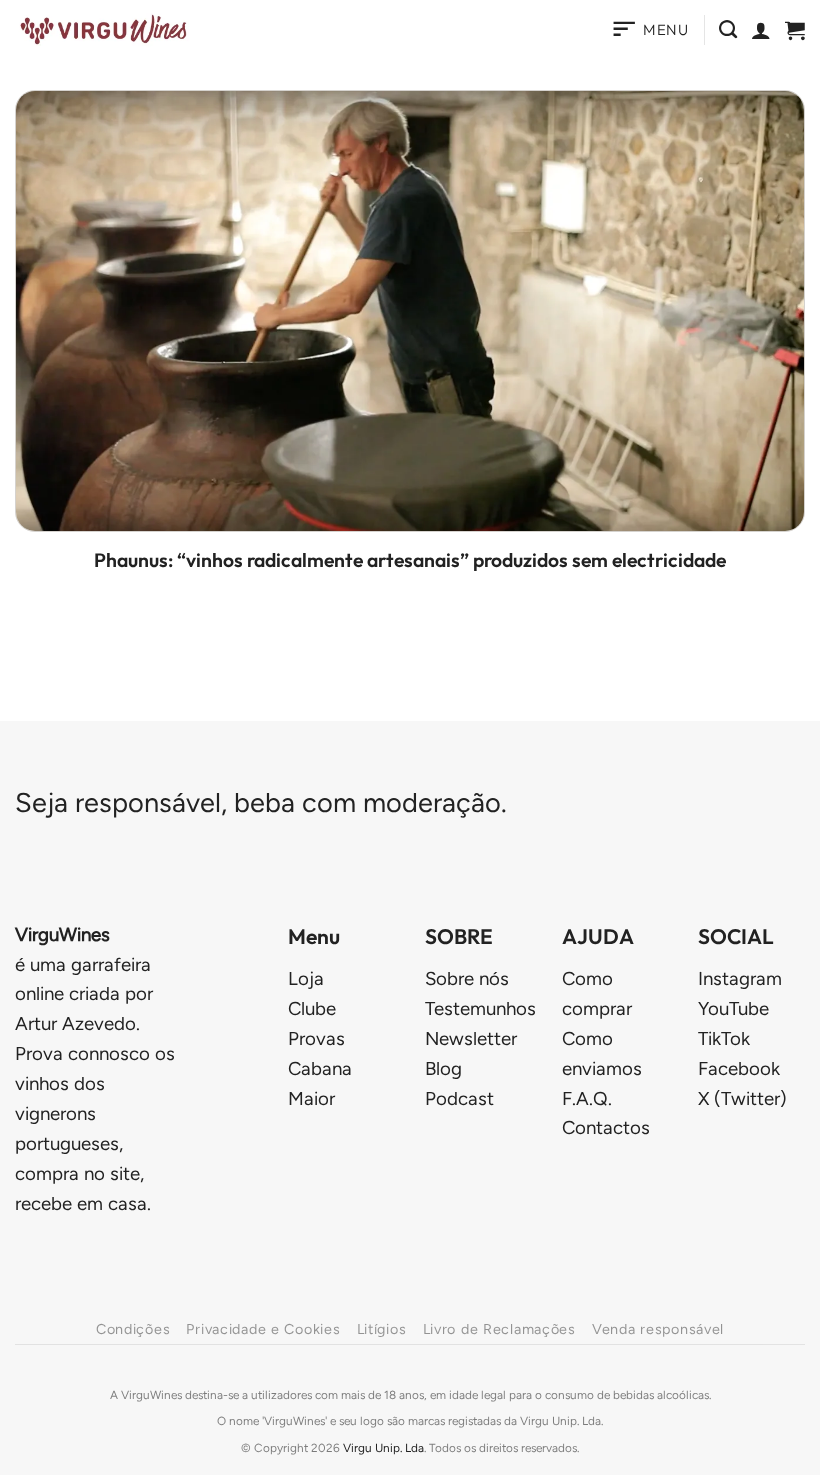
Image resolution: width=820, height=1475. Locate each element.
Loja (306, 978)
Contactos (606, 1127)
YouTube (733, 1008)
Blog (443, 1068)
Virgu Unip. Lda (383, 1448)
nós (467, 978)
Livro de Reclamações (499, 1329)
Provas (316, 1038)
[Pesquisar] (728, 30)
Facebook (739, 1068)
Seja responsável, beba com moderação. (261, 802)
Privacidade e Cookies (263, 1329)
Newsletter (471, 1038)
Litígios (382, 1329)
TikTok (724, 1038)
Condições (133, 1329)
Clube (312, 1008)
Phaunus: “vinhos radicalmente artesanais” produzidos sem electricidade (410, 560)
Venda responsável (658, 1329)
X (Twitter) (742, 1098)
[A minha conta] (761, 30)
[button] (649, 30)
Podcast (459, 1098)
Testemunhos (480, 1008)
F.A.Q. (587, 1098)
